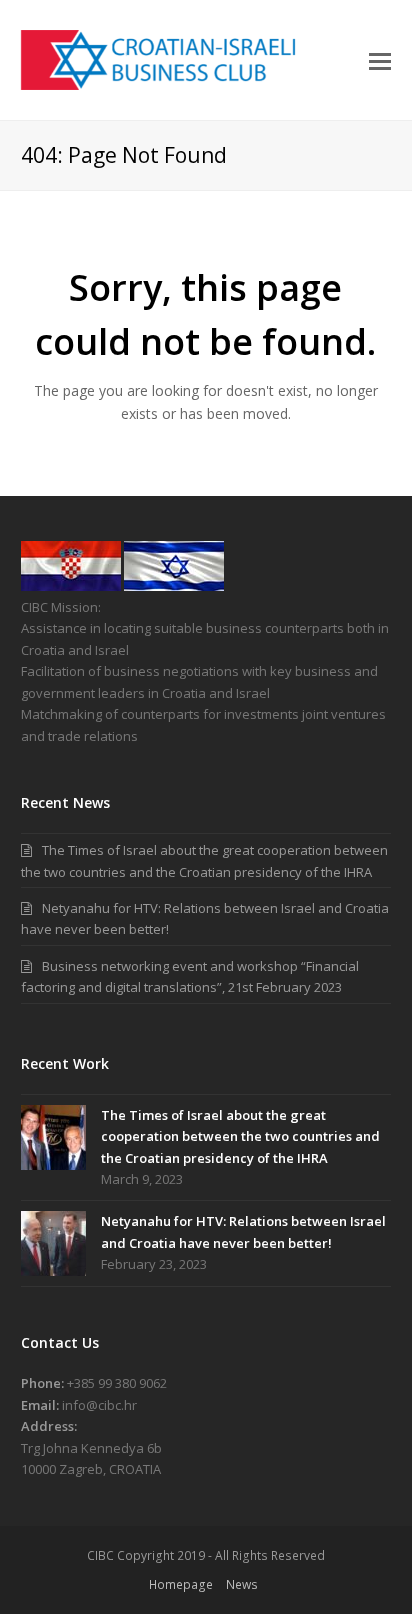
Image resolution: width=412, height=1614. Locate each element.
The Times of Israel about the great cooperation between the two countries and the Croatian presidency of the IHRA (240, 1136)
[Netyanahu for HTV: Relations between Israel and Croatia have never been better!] (53, 1243)
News (242, 1584)
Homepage (181, 1584)
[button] (380, 60)
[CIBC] (71, 586)
